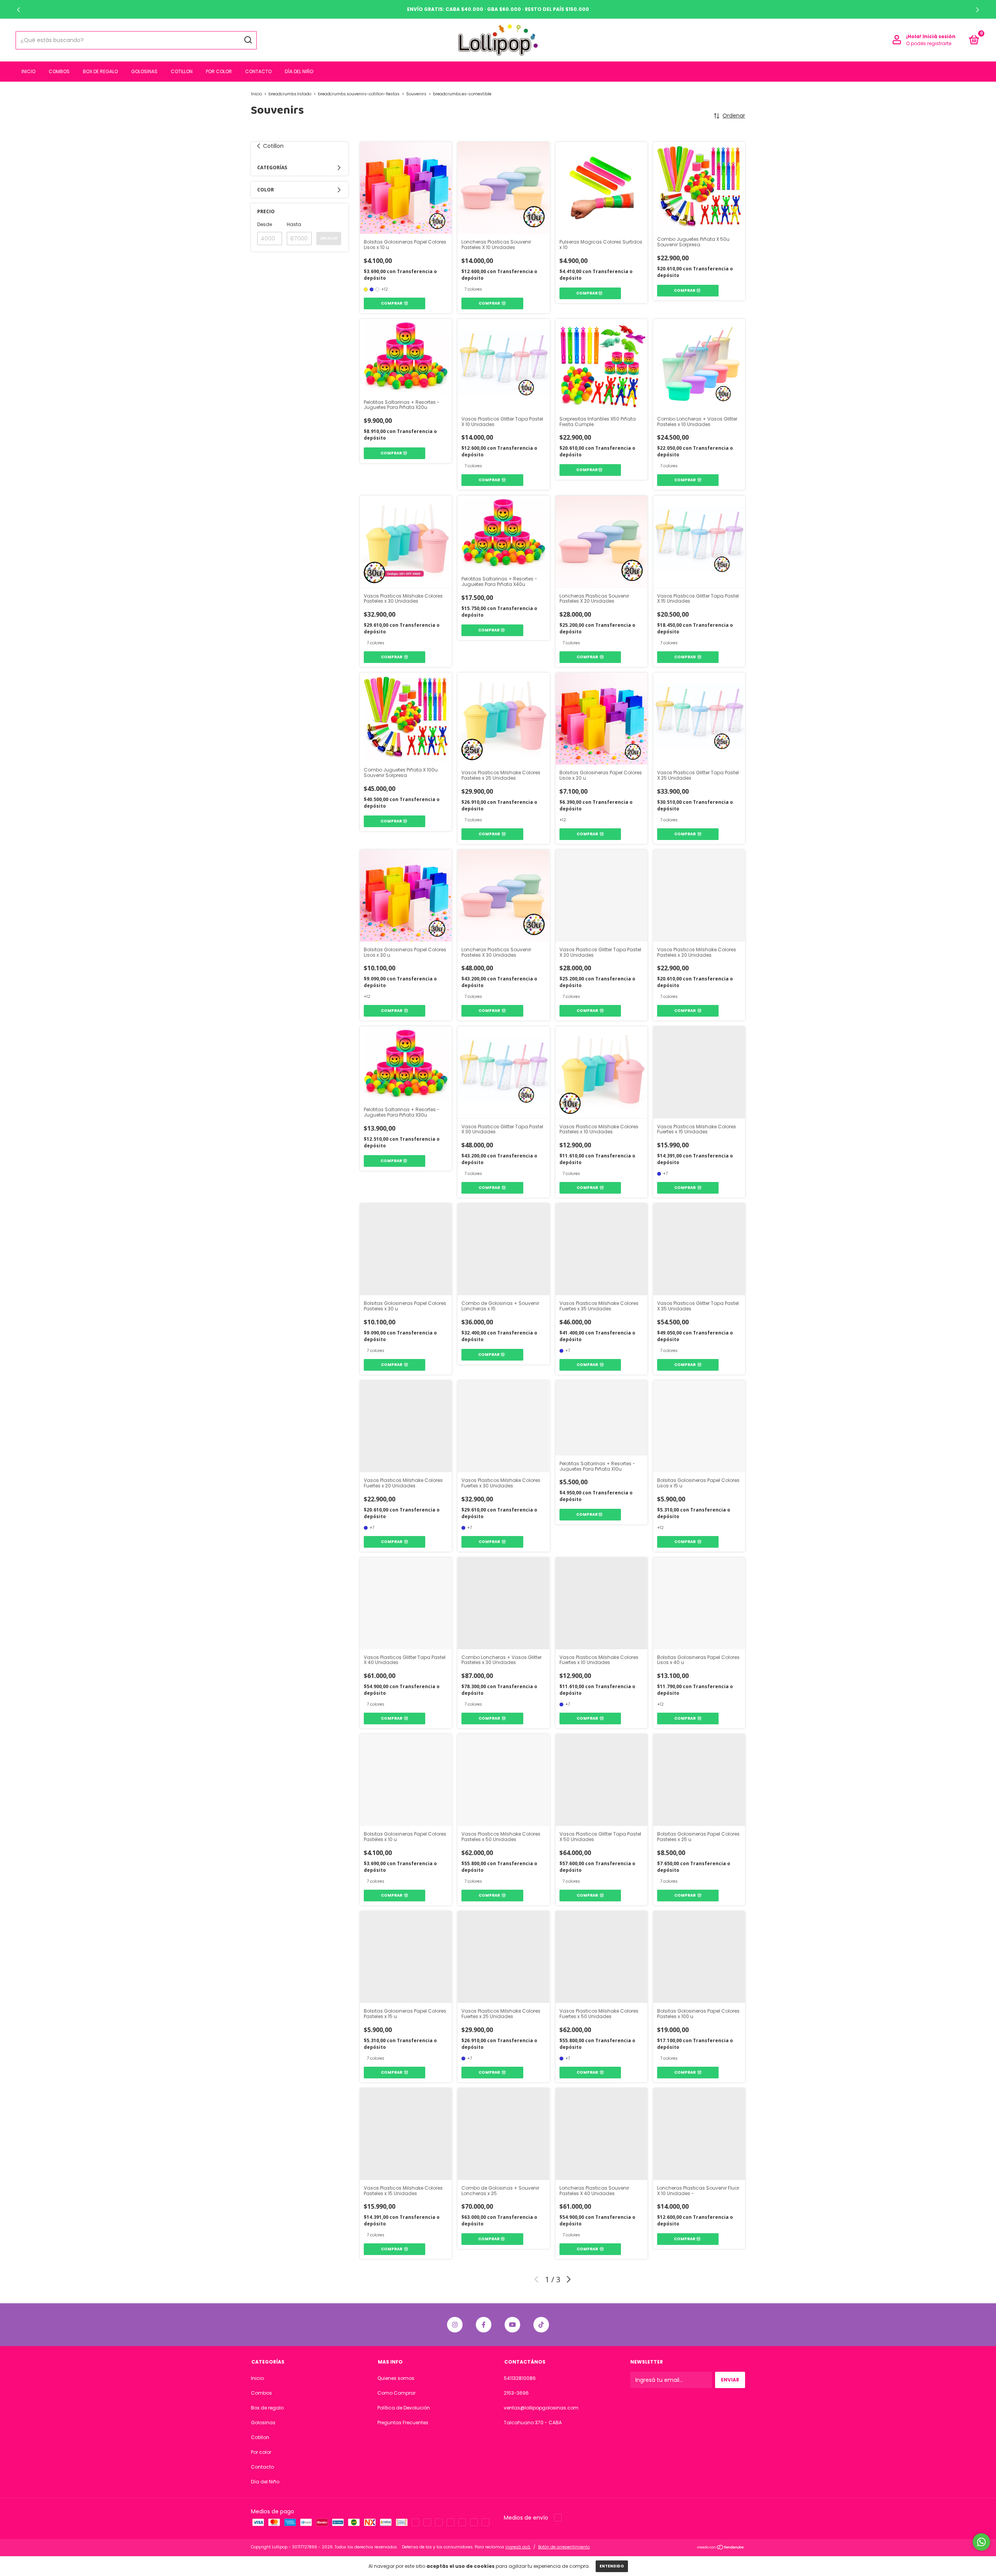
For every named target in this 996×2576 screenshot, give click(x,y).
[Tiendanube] (721, 2548)
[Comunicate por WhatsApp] (981, 2542)
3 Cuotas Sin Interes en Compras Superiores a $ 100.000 (498, 9)
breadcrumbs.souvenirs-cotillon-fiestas (359, 94)
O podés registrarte (929, 43)
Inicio (28, 71)
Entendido (612, 2566)
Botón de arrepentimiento (564, 2547)
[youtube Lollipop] (512, 2325)
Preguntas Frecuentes (403, 2423)
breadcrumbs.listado (290, 94)
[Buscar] (248, 40)
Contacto (258, 71)
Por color (219, 71)
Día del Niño (299, 71)
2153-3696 (516, 2393)
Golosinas (144, 71)
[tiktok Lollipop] (541, 2325)
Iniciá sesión (939, 36)
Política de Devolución (404, 2408)
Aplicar (329, 238)
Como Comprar (396, 2393)
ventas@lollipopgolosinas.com (541, 2408)
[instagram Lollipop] (455, 2325)
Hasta (294, 224)
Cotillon (182, 71)
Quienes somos (396, 2378)
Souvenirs (416, 94)
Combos (59, 71)
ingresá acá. (518, 2547)
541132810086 (520, 2378)
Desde (265, 224)
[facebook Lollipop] (484, 2325)
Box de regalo (100, 71)
